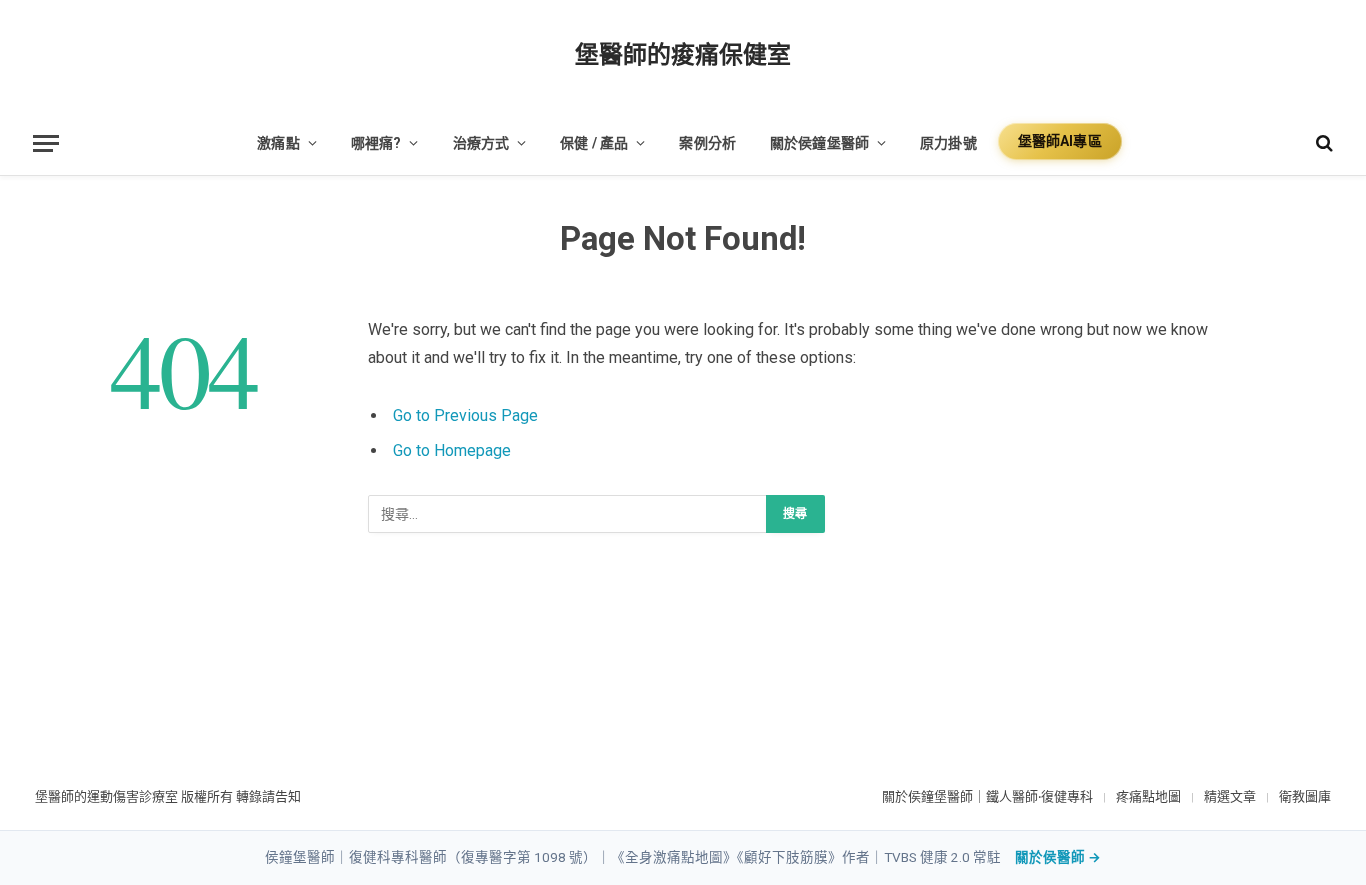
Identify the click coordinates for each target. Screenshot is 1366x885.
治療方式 (481, 143)
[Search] (1322, 143)
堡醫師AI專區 (1060, 141)
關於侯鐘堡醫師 (819, 143)
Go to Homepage (452, 450)
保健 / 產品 (594, 143)
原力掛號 (948, 143)
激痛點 (278, 143)
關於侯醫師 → (1058, 857)
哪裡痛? (376, 143)
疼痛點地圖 (1148, 796)
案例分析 (707, 143)
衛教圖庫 (1305, 796)
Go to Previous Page (465, 415)
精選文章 (1230, 796)
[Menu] (46, 143)
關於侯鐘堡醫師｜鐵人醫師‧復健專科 (987, 796)
